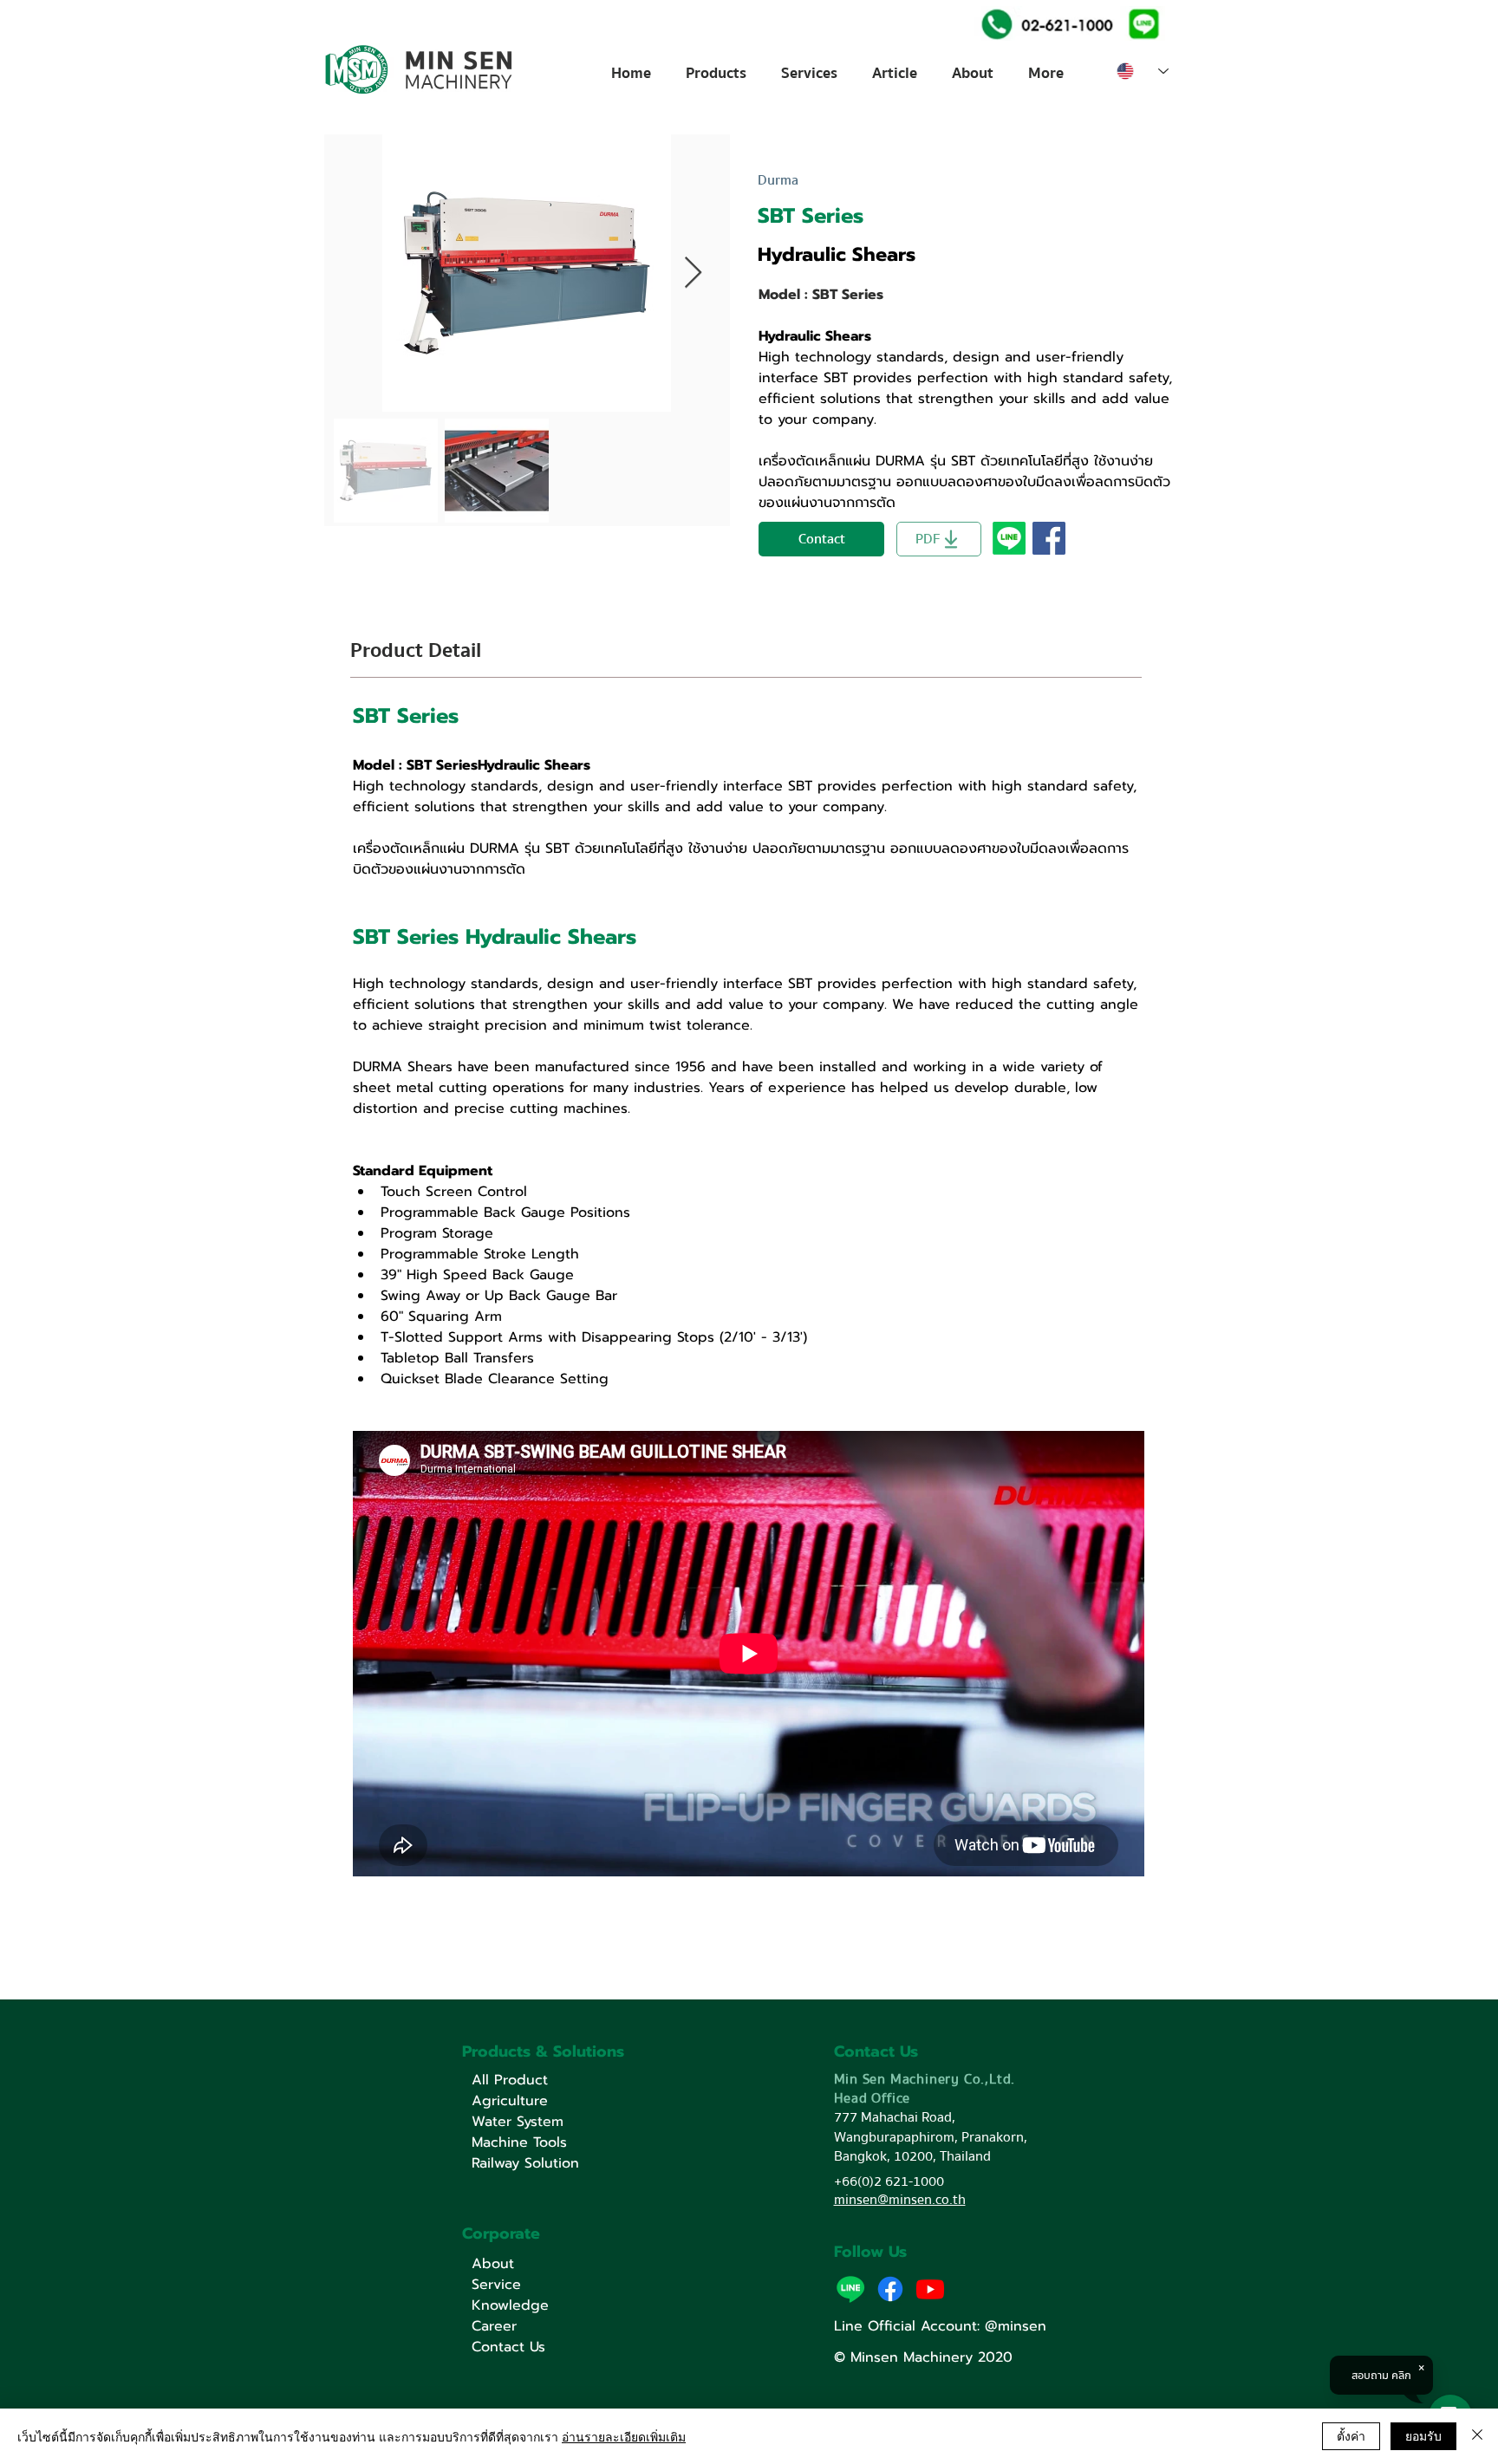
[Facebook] (890, 2289)
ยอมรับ (1423, 2435)
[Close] (1477, 2436)
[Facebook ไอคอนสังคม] (1049, 538)
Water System (518, 2122)
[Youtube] (930, 2289)
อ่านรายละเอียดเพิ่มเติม (624, 2436)
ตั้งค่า (1351, 2435)
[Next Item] (693, 273)
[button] (1142, 23)
